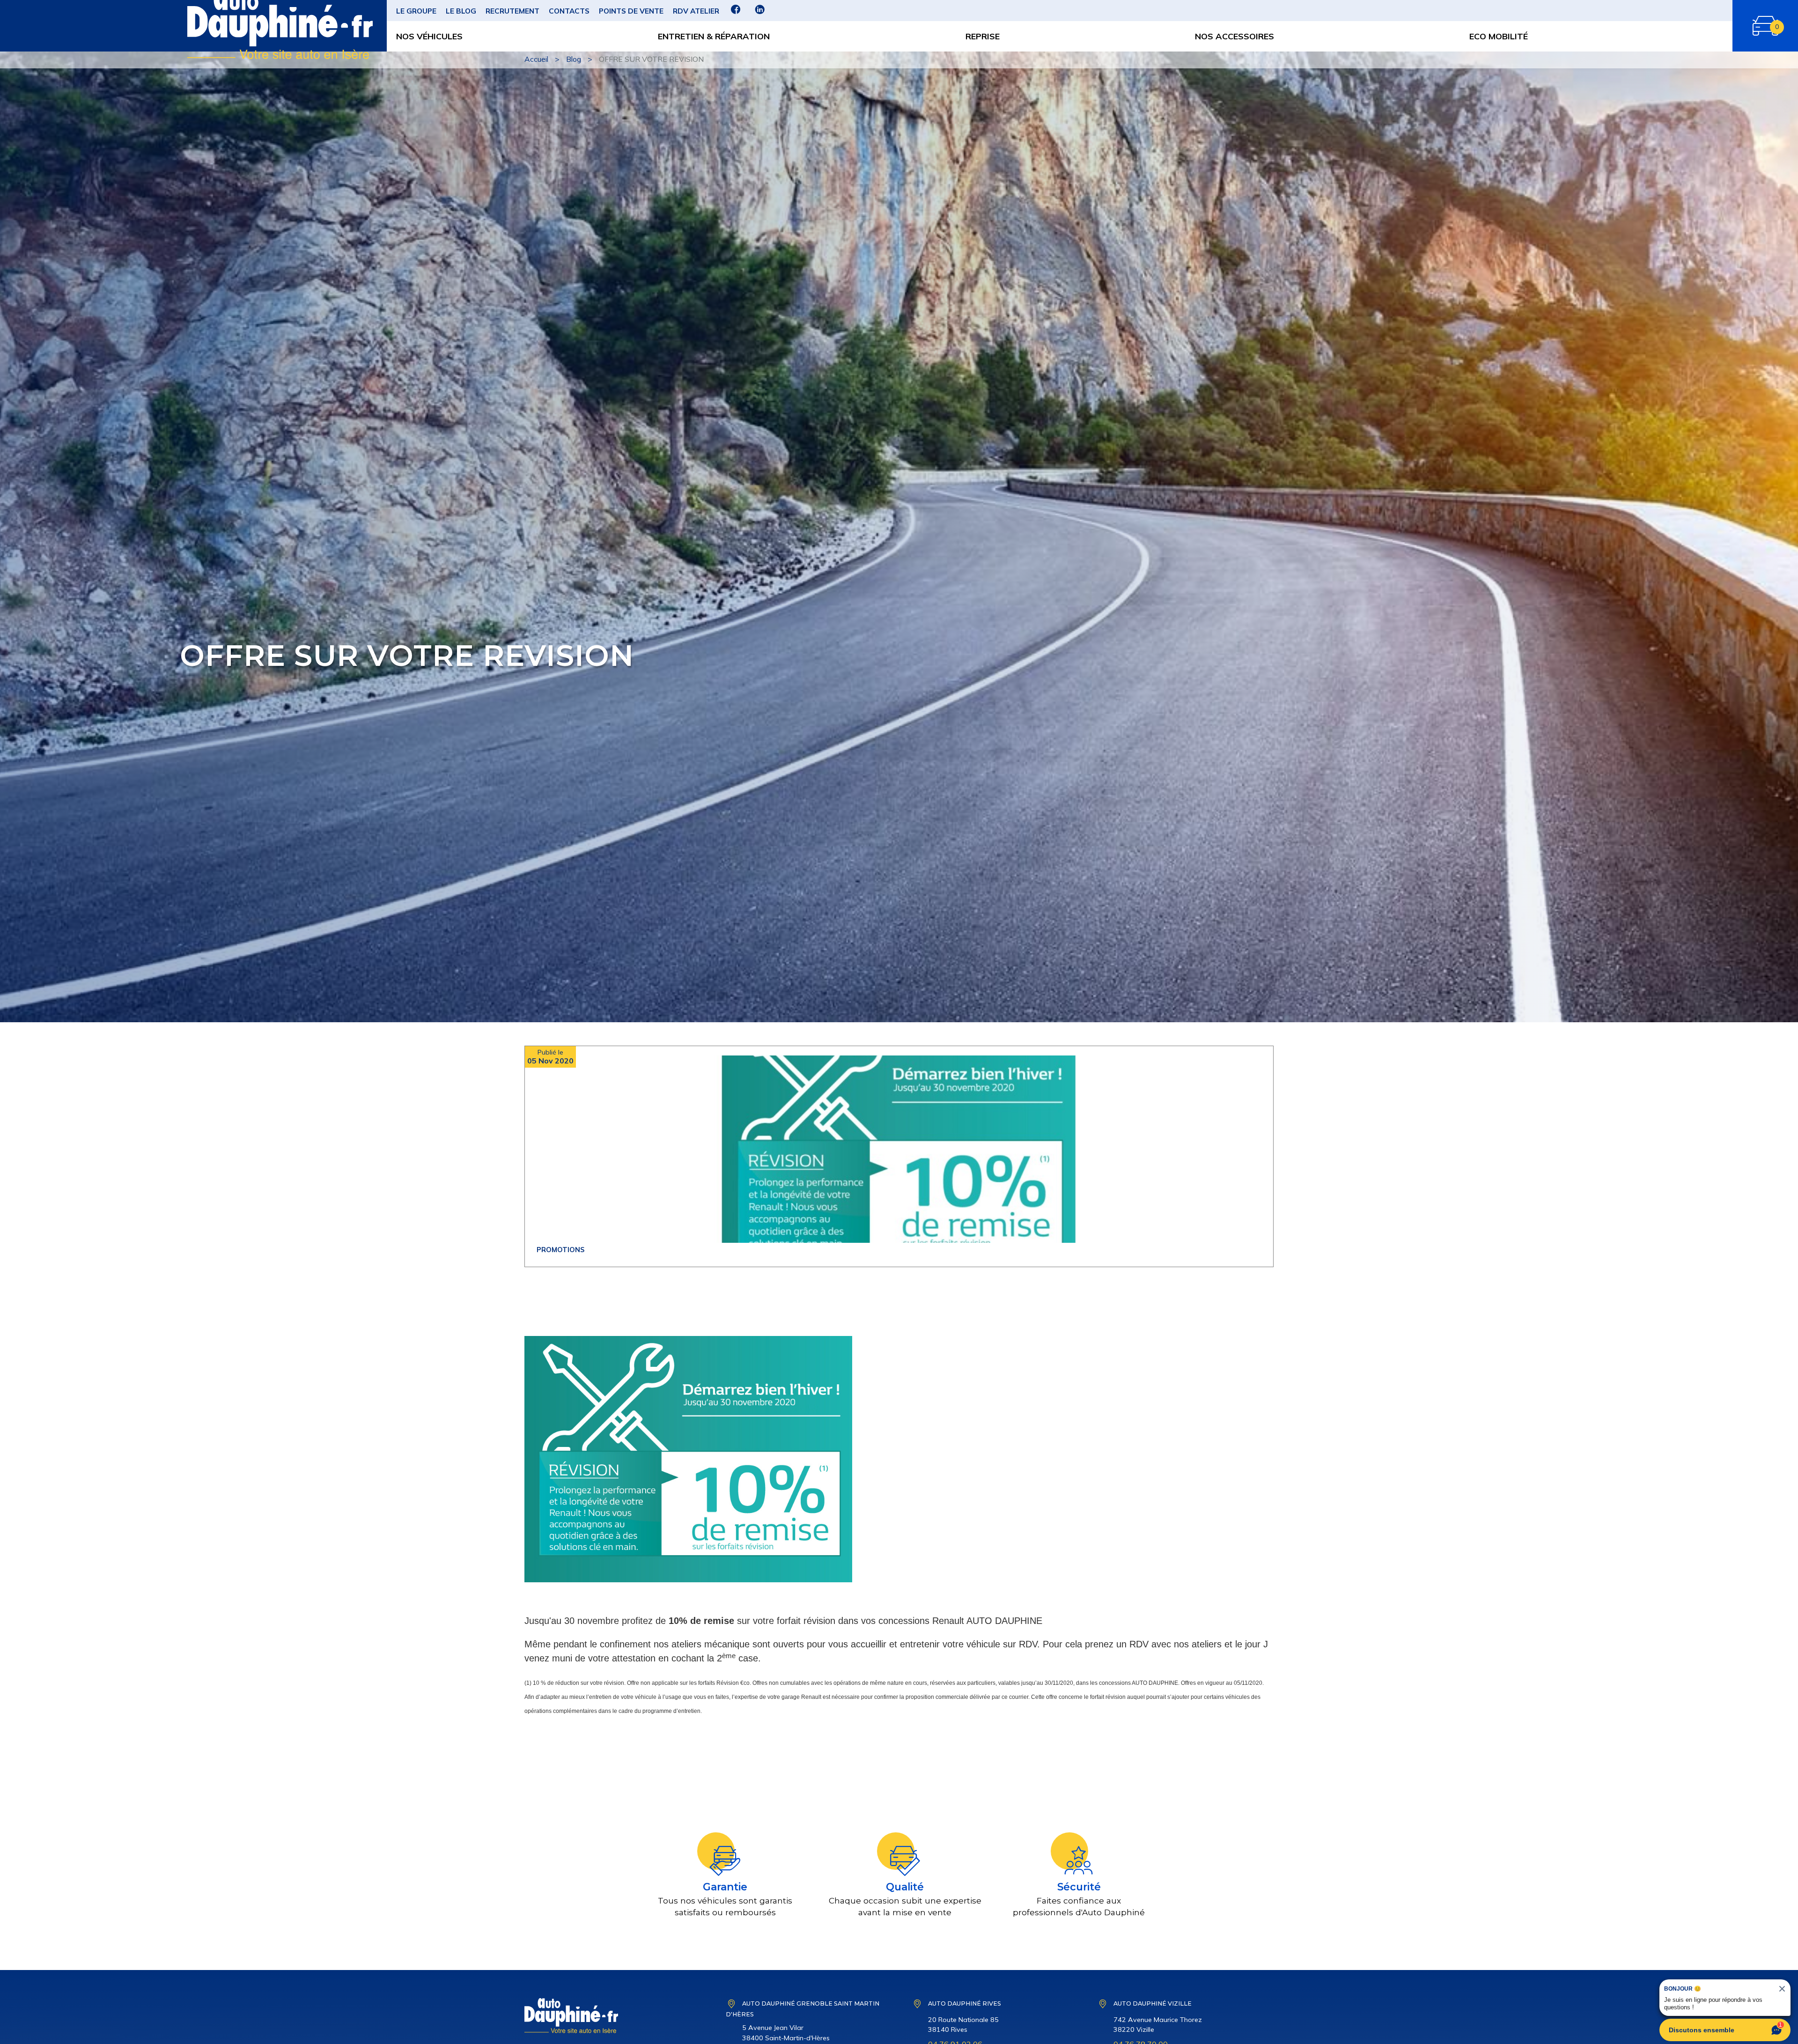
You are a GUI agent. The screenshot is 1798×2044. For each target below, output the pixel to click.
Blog (574, 59)
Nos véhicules (429, 36)
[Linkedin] (760, 13)
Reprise (983, 36)
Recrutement (512, 11)
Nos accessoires (1234, 36)
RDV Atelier (696, 11)
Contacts (569, 11)
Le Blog (461, 11)
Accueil (536, 59)
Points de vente (631, 11)
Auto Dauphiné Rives (965, 2003)
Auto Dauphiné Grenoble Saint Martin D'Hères (803, 2009)
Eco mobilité (1499, 36)
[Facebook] (736, 13)
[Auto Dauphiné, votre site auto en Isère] (218, 26)
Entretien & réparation (714, 36)
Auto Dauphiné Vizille (1153, 2003)
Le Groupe (416, 11)
